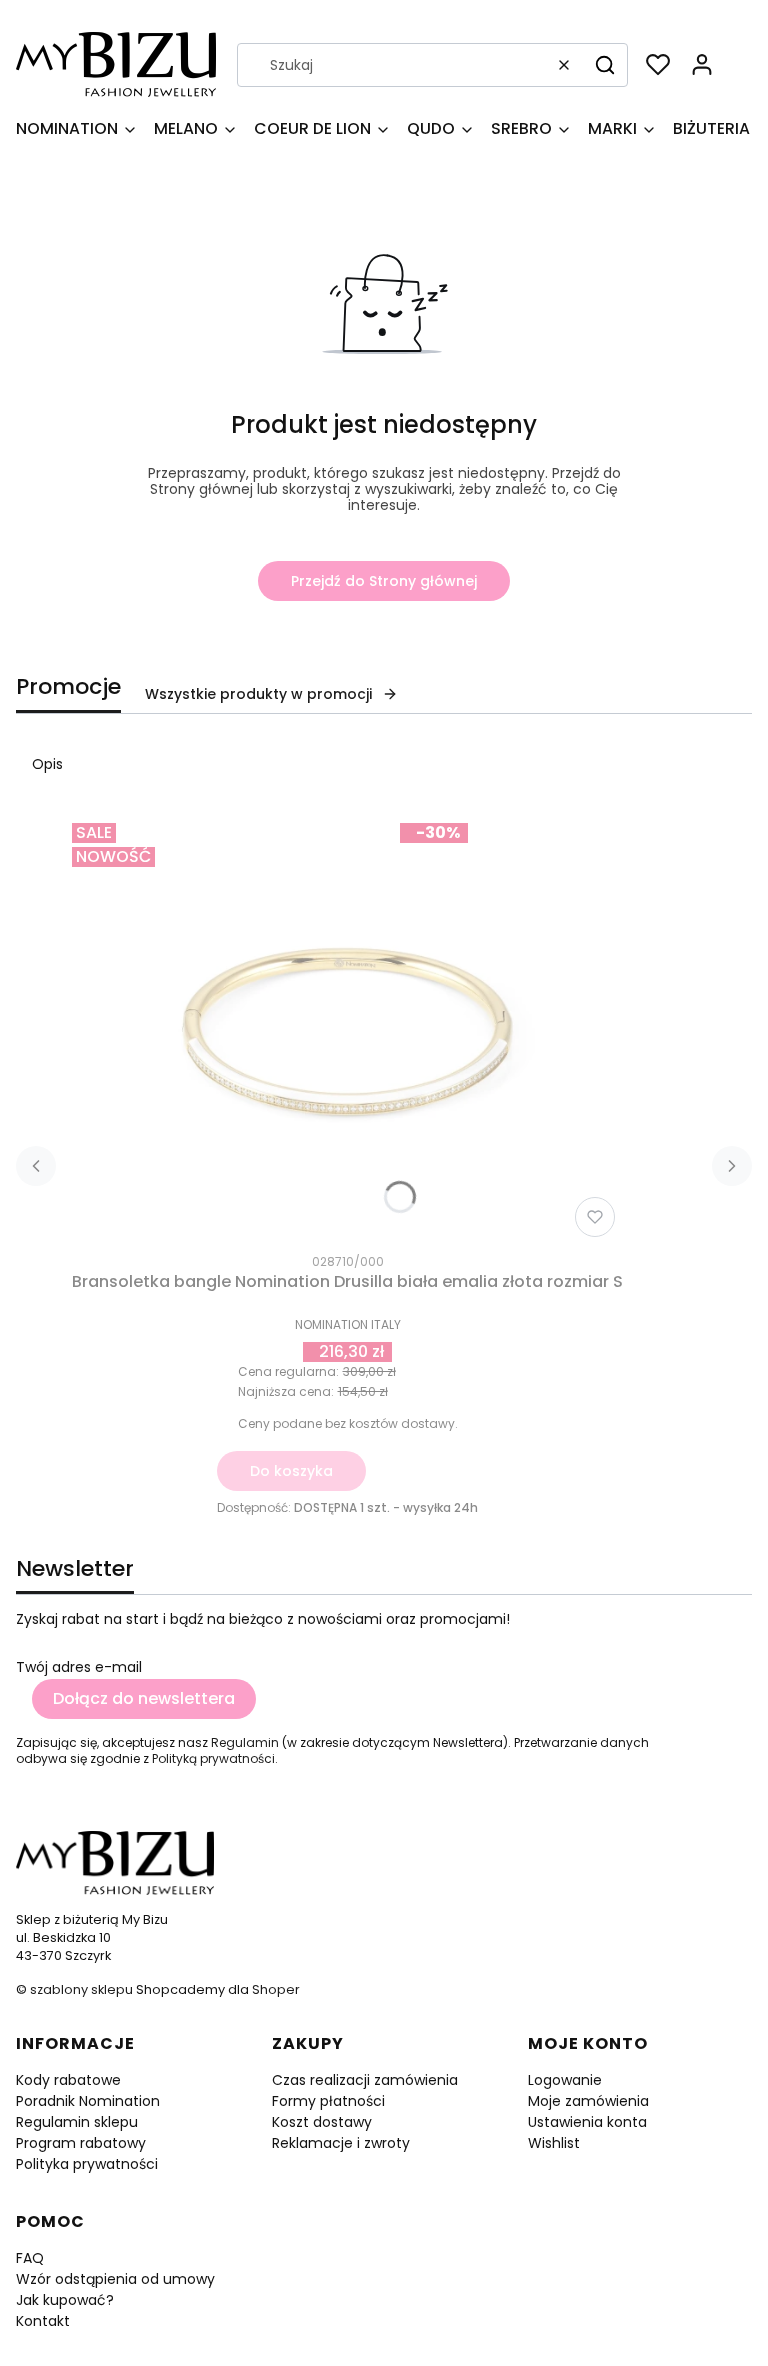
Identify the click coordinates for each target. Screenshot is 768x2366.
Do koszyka (291, 1471)
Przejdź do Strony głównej (384, 581)
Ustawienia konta (587, 2122)
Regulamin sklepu (77, 2122)
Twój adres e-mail (79, 1667)
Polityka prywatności (87, 2164)
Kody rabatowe (68, 2080)
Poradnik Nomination (88, 2101)
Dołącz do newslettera (144, 1698)
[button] (605, 65)
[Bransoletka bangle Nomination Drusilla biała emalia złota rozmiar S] (348, 1030)
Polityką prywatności (213, 1758)
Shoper (276, 1989)
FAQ (30, 2258)
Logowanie (565, 2080)
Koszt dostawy (322, 2122)
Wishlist (554, 2143)
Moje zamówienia (588, 2101)
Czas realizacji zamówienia (365, 2080)
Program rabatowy (81, 2143)
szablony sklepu (81, 1989)
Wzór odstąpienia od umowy (115, 2279)
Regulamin (245, 1742)
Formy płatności (328, 2101)
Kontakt (43, 2321)
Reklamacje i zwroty (341, 2143)
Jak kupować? (65, 2300)
